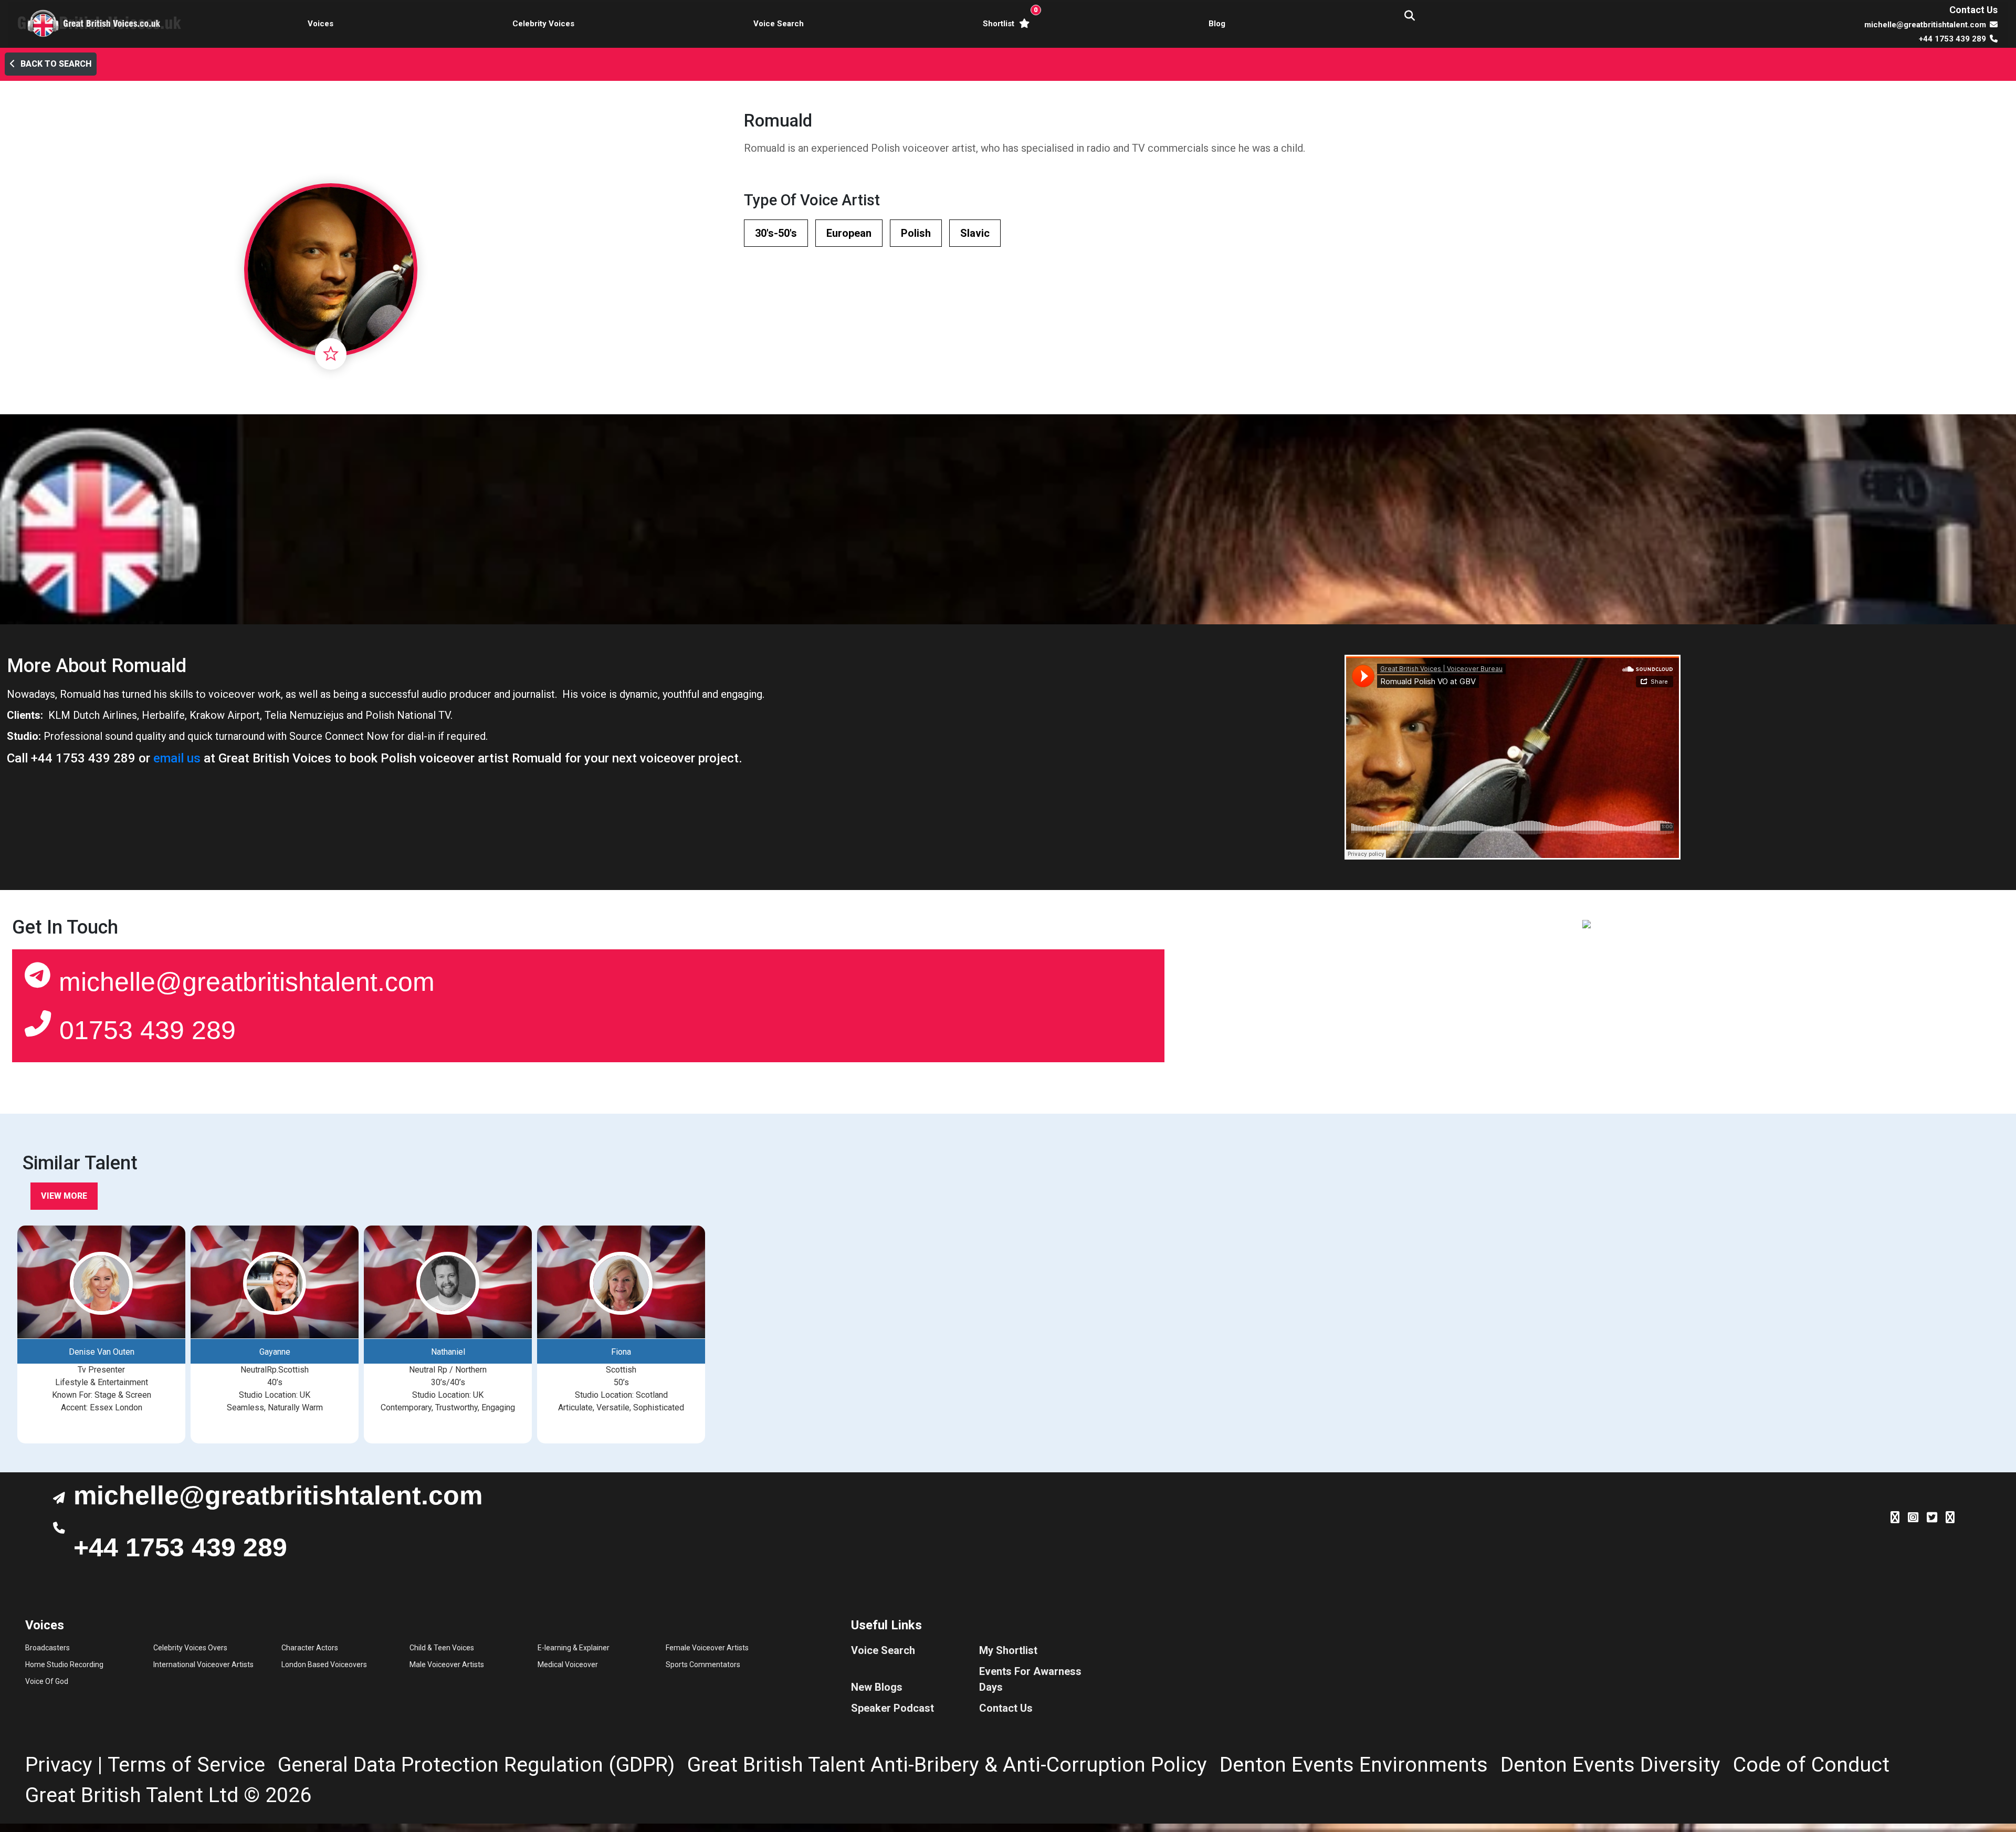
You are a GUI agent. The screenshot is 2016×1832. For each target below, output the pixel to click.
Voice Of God (47, 1681)
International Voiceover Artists (203, 1664)
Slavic (975, 233)
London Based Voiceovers (324, 1664)
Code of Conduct (1811, 1765)
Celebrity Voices (543, 24)
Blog (1217, 24)
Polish (916, 233)
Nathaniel (448, 1352)
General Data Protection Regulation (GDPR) (476, 1765)
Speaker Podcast (892, 1708)
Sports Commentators (703, 1664)
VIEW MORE (64, 1196)
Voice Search (779, 24)
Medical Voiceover (568, 1664)
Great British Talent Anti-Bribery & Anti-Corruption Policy (947, 1765)
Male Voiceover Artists (447, 1664)
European (849, 233)
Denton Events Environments (1354, 1765)
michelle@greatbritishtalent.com (247, 982)
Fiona (621, 1352)
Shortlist (1008, 17)
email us (177, 758)
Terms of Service (186, 1765)
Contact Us (1973, 10)
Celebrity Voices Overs (190, 1648)
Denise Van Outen (102, 1352)
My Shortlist (1008, 1650)
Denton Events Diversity (1610, 1765)
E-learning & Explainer (574, 1648)
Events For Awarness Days (1030, 1679)
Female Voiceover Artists (707, 1648)
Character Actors (310, 1648)
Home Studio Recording (64, 1664)
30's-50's (776, 233)
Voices (321, 24)
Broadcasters (48, 1648)
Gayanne (275, 1352)
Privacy (59, 1765)
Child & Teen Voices (442, 1648)
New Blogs (877, 1687)
